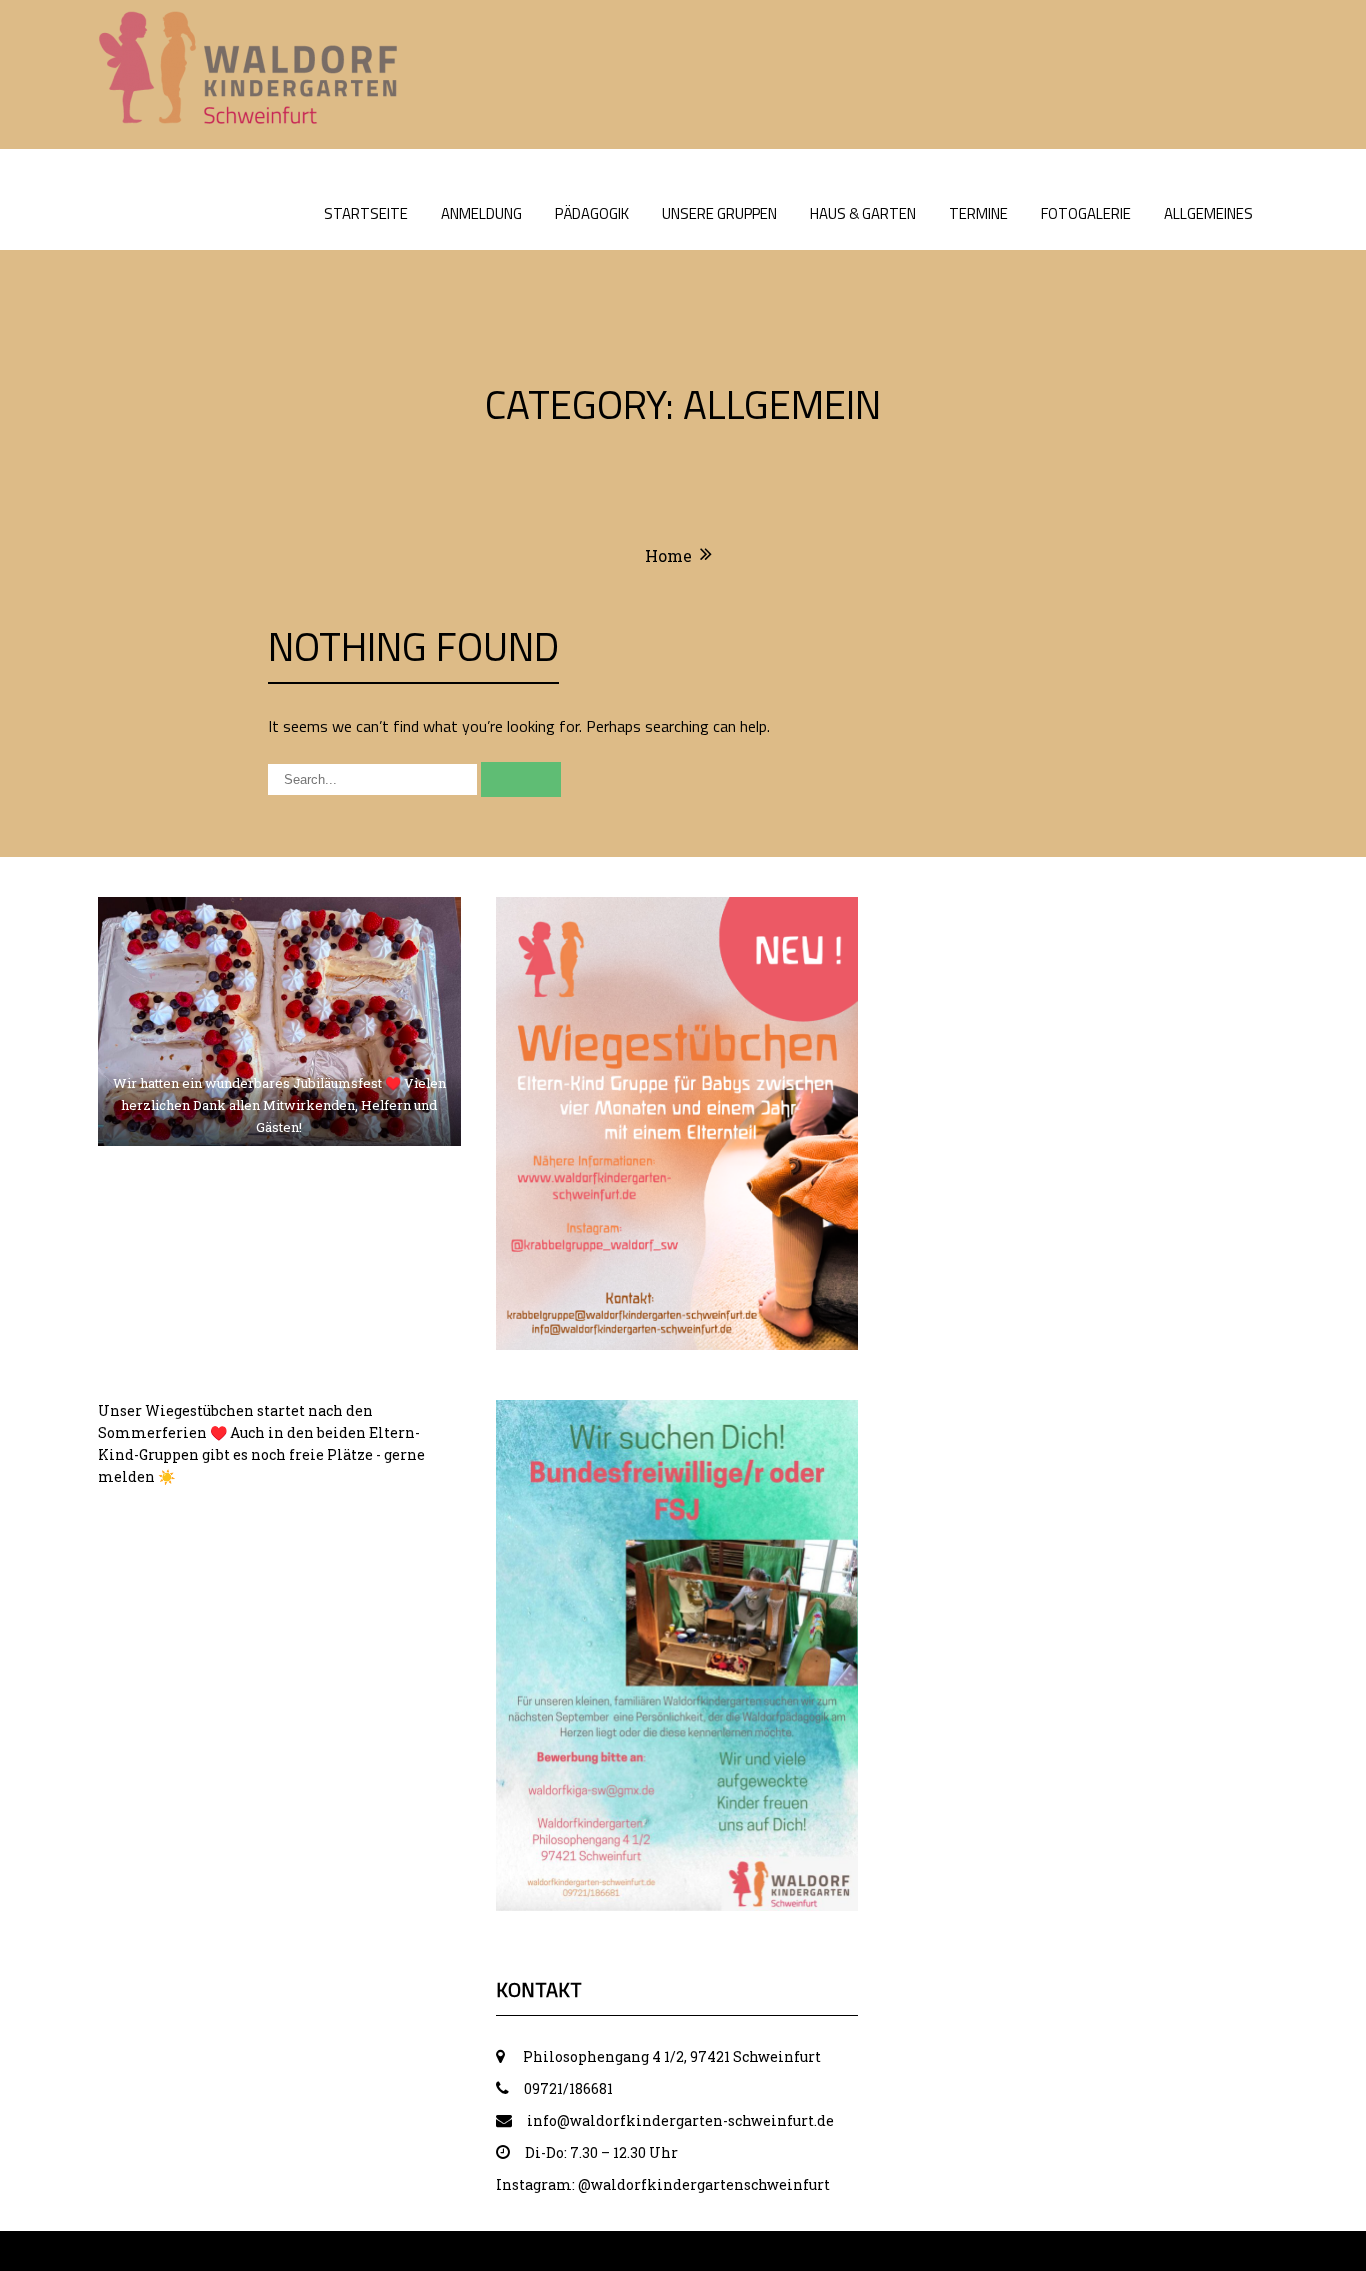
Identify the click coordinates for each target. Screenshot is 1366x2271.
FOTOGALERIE (1086, 213)
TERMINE (978, 213)
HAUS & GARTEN (863, 213)
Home (668, 555)
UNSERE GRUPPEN (719, 213)
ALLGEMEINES (1208, 213)
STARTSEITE (366, 213)
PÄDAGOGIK (592, 213)
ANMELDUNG (481, 213)
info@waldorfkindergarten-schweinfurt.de (680, 2120)
